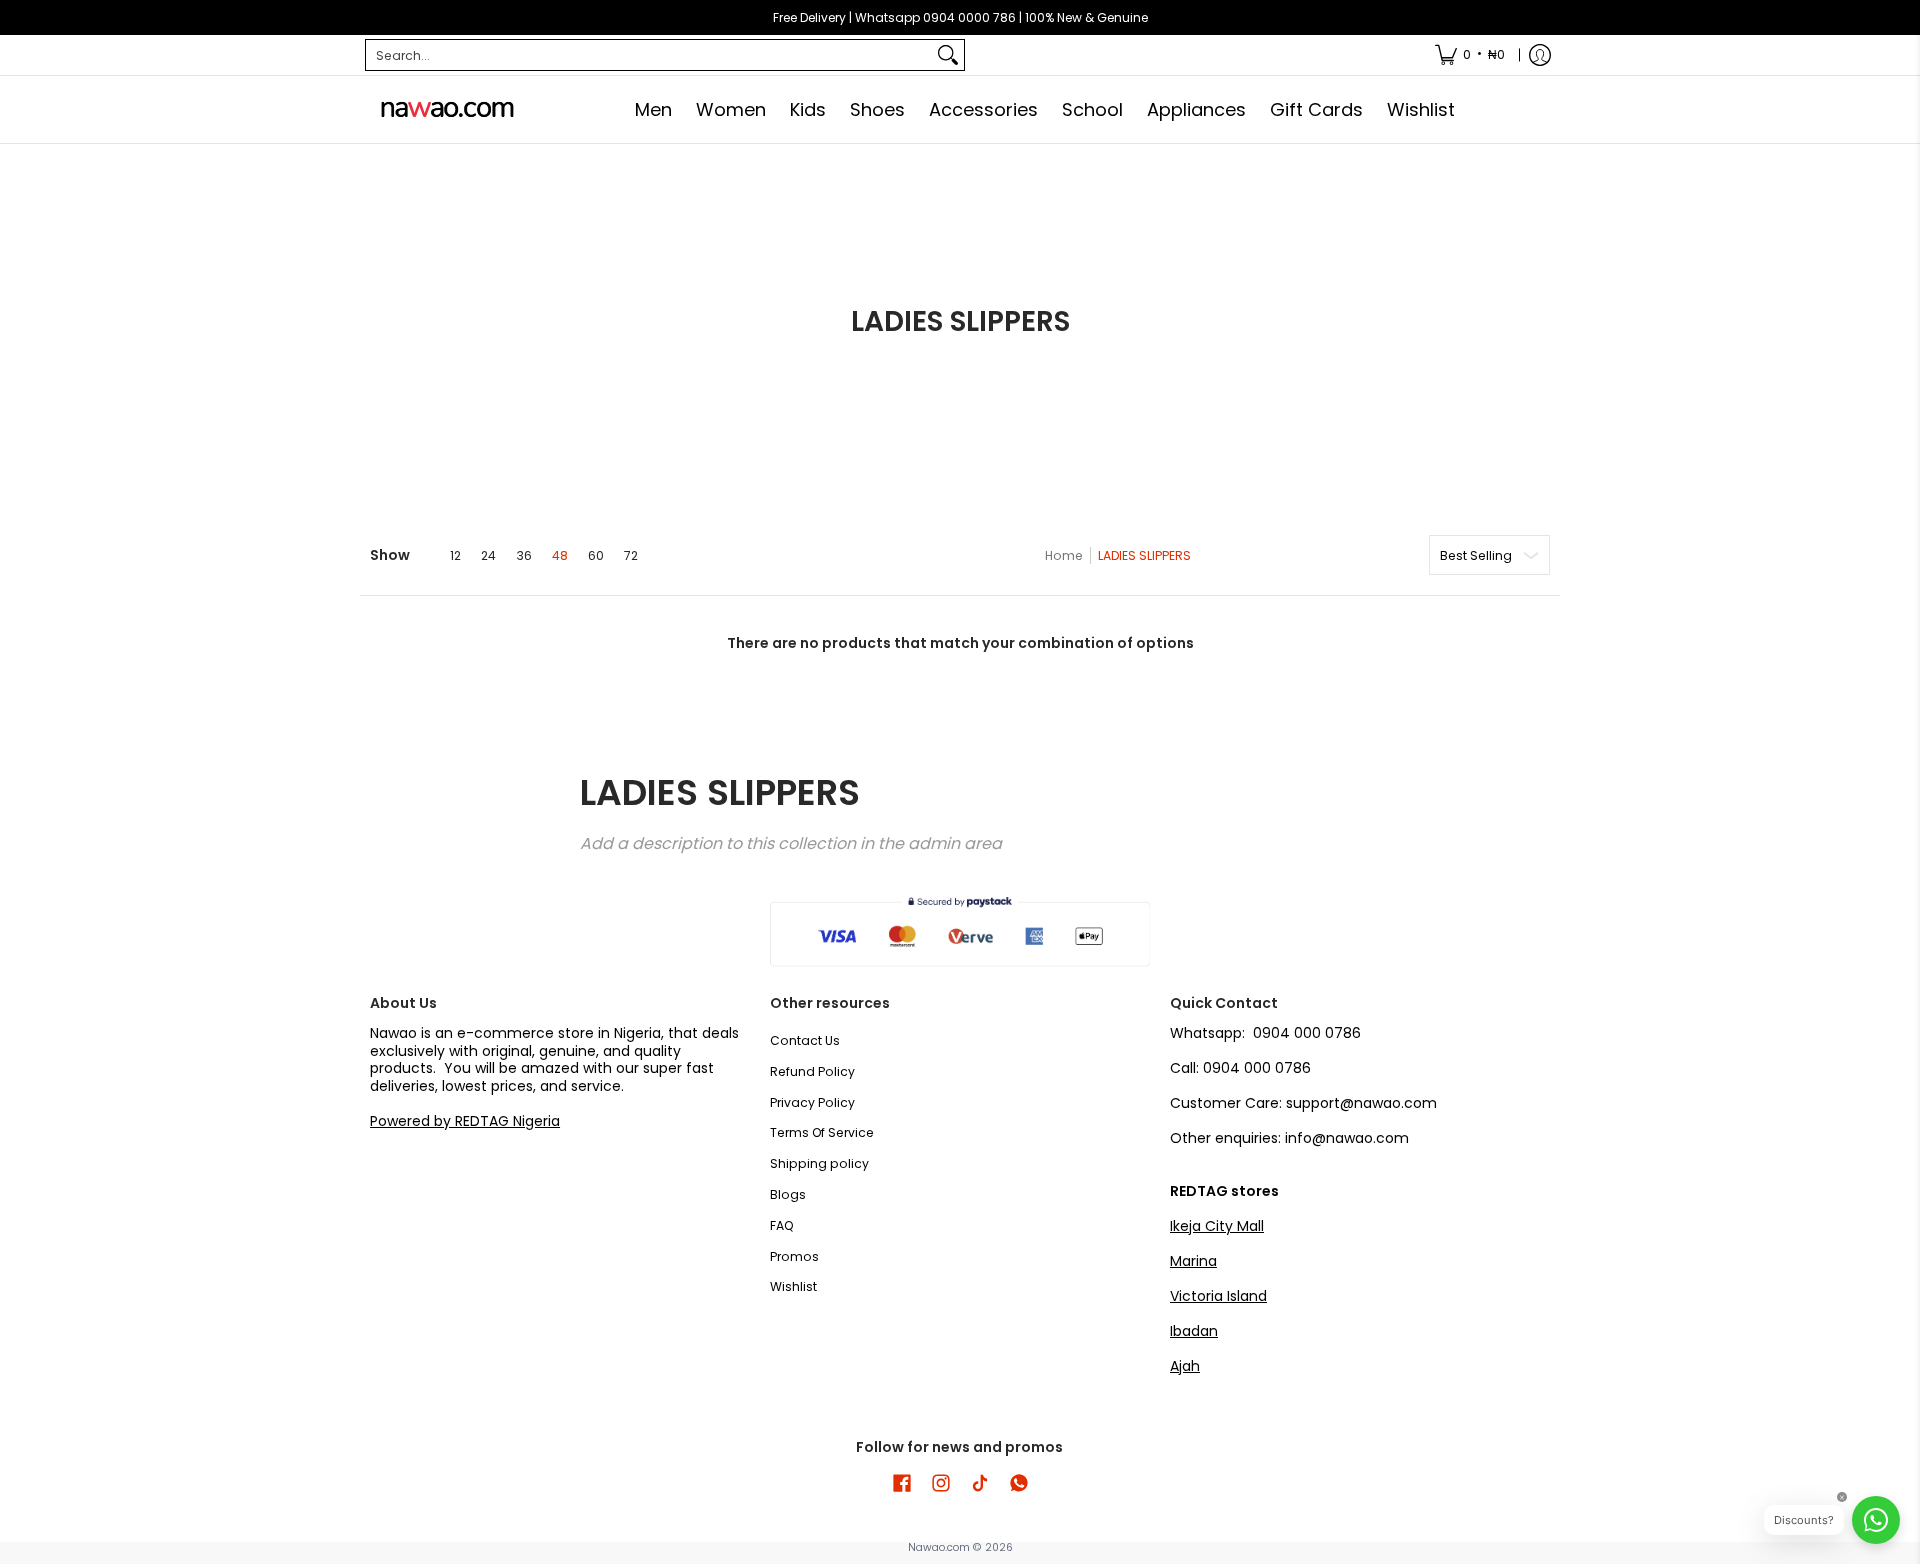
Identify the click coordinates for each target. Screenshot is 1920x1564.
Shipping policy (819, 1163)
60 (596, 556)
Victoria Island (1218, 1296)
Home (1064, 555)
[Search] (948, 55)
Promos (794, 1256)
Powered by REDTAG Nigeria (465, 1121)
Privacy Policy (812, 1102)
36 (524, 556)
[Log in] (1540, 55)
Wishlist (793, 1286)
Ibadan (1194, 1331)
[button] (902, 1482)
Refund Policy (812, 1071)
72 (631, 556)
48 (560, 556)
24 (488, 556)
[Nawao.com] (445, 109)
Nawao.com (939, 1547)
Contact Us (805, 1040)
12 (455, 556)
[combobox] (649, 55)
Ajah (1185, 1366)
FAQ (782, 1225)
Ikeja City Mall (1217, 1226)
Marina (1193, 1261)
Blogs (788, 1194)
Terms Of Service (822, 1132)
